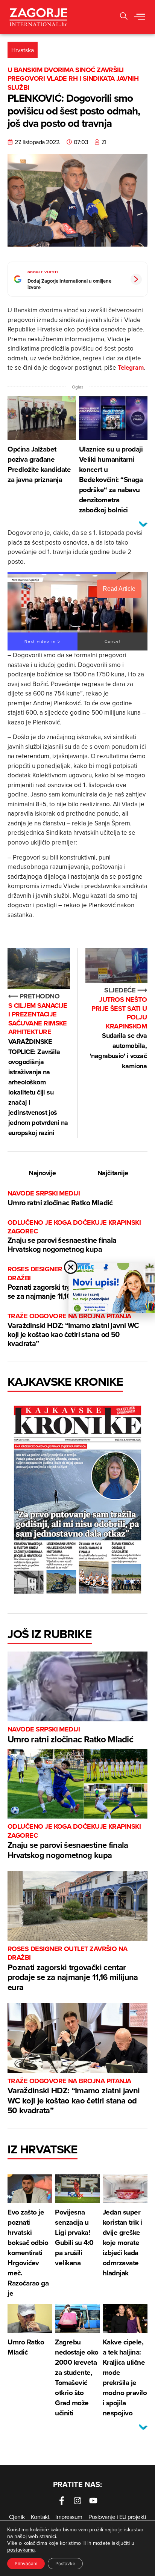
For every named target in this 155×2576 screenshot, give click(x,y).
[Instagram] (77, 2501)
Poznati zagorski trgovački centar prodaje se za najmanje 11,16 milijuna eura (73, 1969)
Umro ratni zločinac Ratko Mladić (60, 1198)
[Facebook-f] (62, 2501)
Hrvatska (23, 50)
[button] (140, 17)
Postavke (65, 2563)
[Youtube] (93, 2501)
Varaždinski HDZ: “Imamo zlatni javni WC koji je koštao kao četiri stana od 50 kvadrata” (73, 1330)
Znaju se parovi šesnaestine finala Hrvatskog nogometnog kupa (74, 1237)
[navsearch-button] (124, 17)
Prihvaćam (26, 2563)
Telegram (131, 367)
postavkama (21, 2550)
